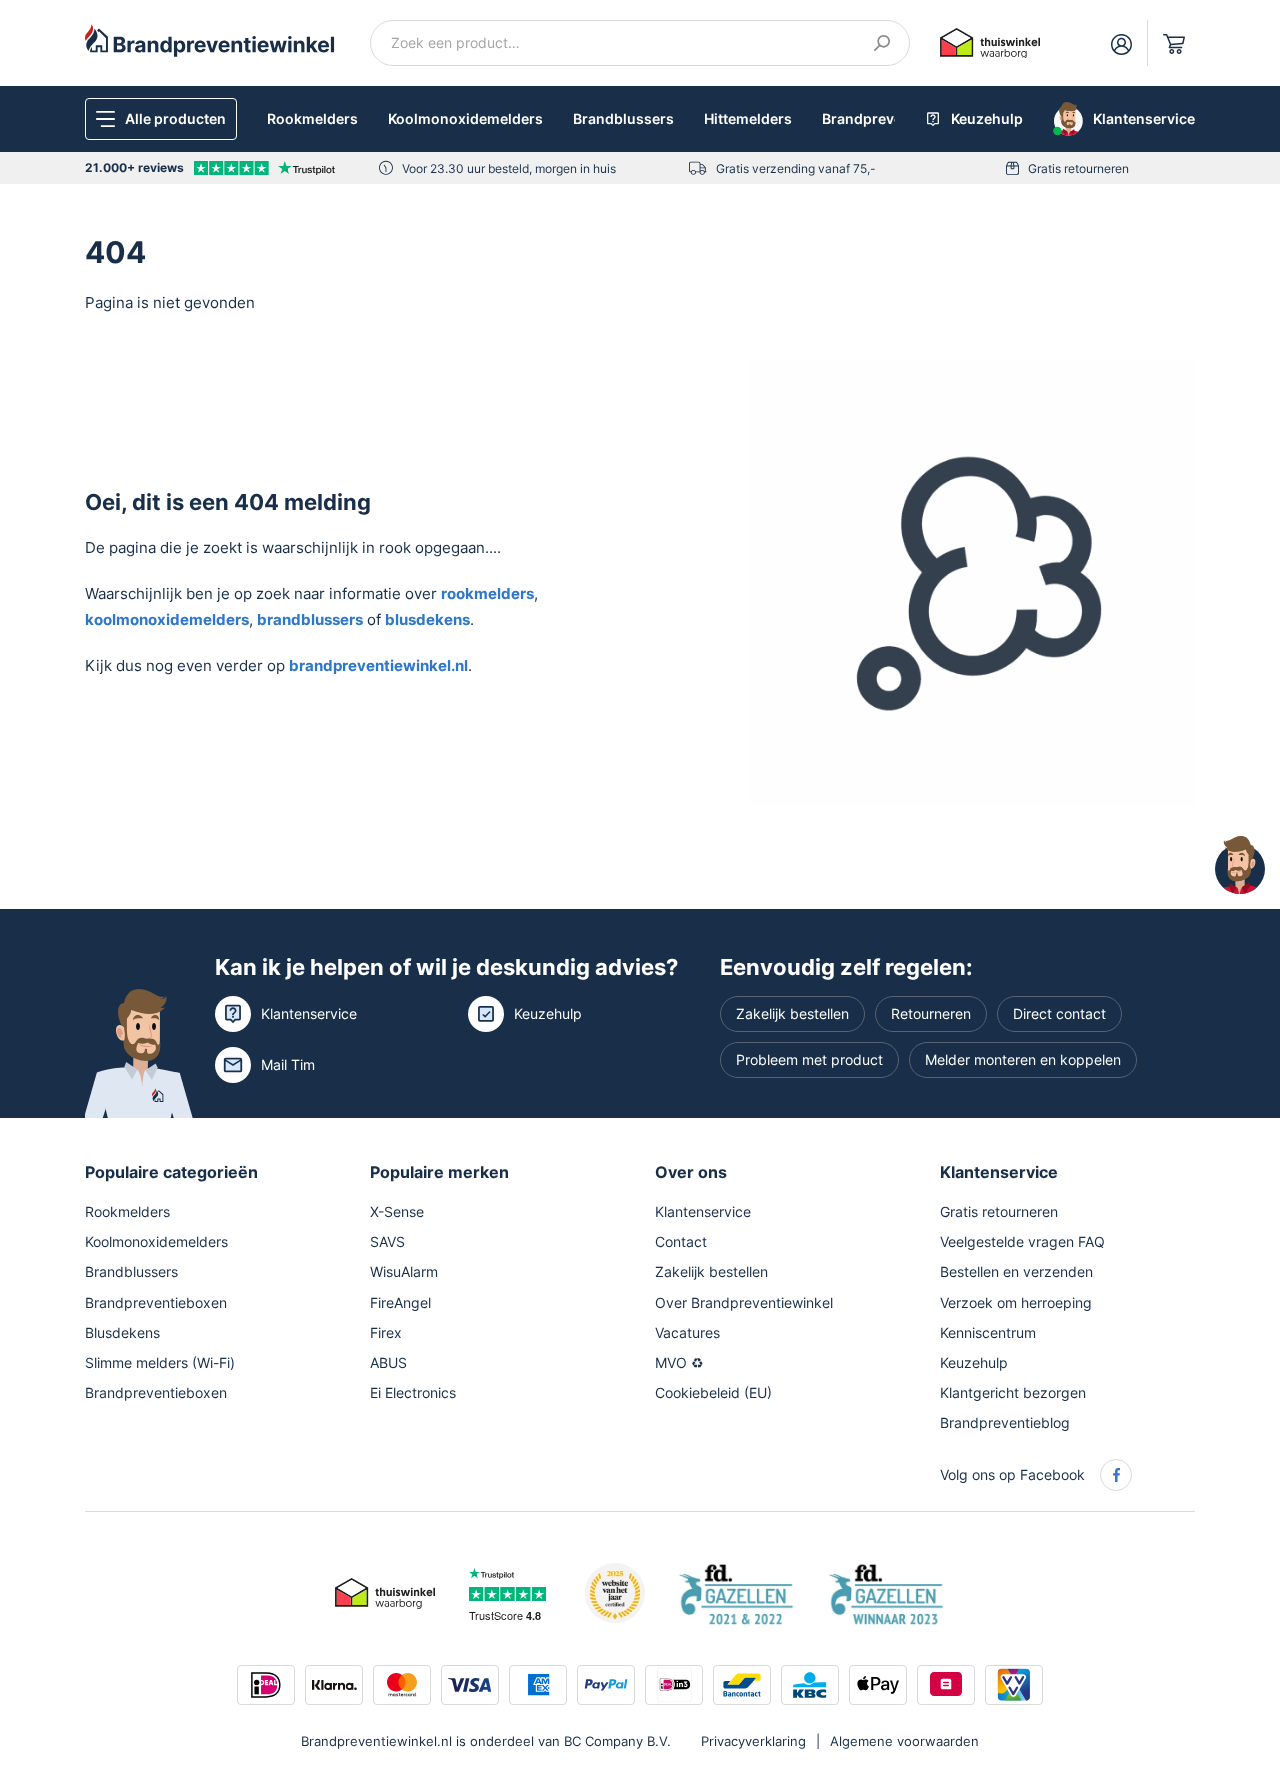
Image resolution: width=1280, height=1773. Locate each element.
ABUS (388, 1362)
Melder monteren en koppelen (1023, 1059)
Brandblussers (623, 118)
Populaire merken (439, 1172)
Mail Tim (288, 1064)
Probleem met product (809, 1059)
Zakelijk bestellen (792, 1013)
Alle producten (175, 118)
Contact (681, 1241)
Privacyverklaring (753, 1741)
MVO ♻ (679, 1362)
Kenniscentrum (988, 1332)
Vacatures (687, 1332)
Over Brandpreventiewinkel (744, 1302)
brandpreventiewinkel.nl (378, 665)
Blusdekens (122, 1332)
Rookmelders (312, 118)
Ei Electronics (413, 1392)
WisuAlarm (404, 1271)
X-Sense (397, 1211)
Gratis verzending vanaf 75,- (796, 168)
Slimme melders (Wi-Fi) (160, 1362)
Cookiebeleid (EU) (713, 1392)
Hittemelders (748, 118)
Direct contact (1059, 1013)
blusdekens (427, 619)
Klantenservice (309, 1013)
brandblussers (310, 619)
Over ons (691, 1172)
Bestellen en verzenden (1016, 1271)
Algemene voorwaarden (904, 1741)
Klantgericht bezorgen (1013, 1392)
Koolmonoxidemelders (465, 118)
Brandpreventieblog (1005, 1422)
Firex (386, 1332)
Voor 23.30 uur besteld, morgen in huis (509, 168)
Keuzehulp (548, 1013)
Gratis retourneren (1078, 168)
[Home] (210, 39)
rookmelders (487, 593)
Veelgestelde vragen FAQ (1022, 1241)
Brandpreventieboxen (156, 1302)
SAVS (387, 1241)
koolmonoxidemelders (167, 619)
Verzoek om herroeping (1016, 1302)
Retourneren (931, 1013)
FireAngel (400, 1302)
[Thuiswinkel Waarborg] (990, 41)
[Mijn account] (1121, 43)
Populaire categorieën (171, 1172)
